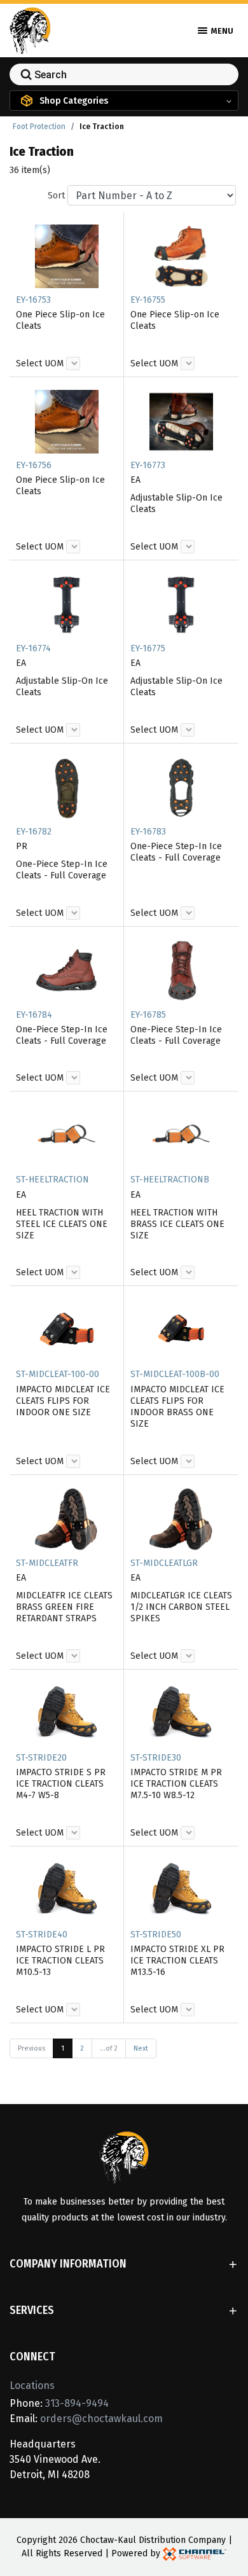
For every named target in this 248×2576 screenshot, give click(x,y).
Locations (32, 2386)
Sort (56, 196)
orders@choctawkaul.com (101, 2419)
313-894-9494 (77, 2403)
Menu (221, 31)
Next (141, 2048)
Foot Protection (39, 127)
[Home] (30, 30)
